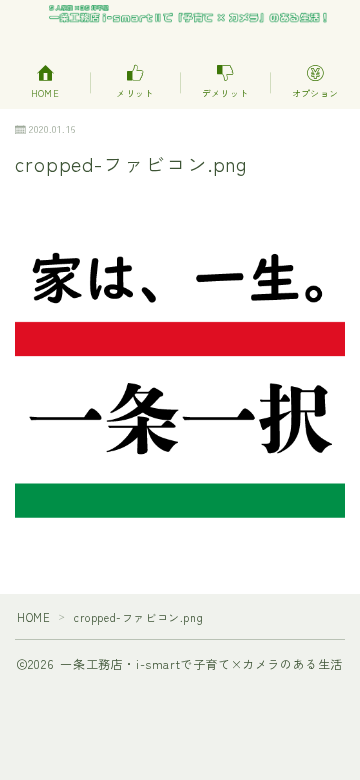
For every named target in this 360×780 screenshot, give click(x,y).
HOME (33, 617)
